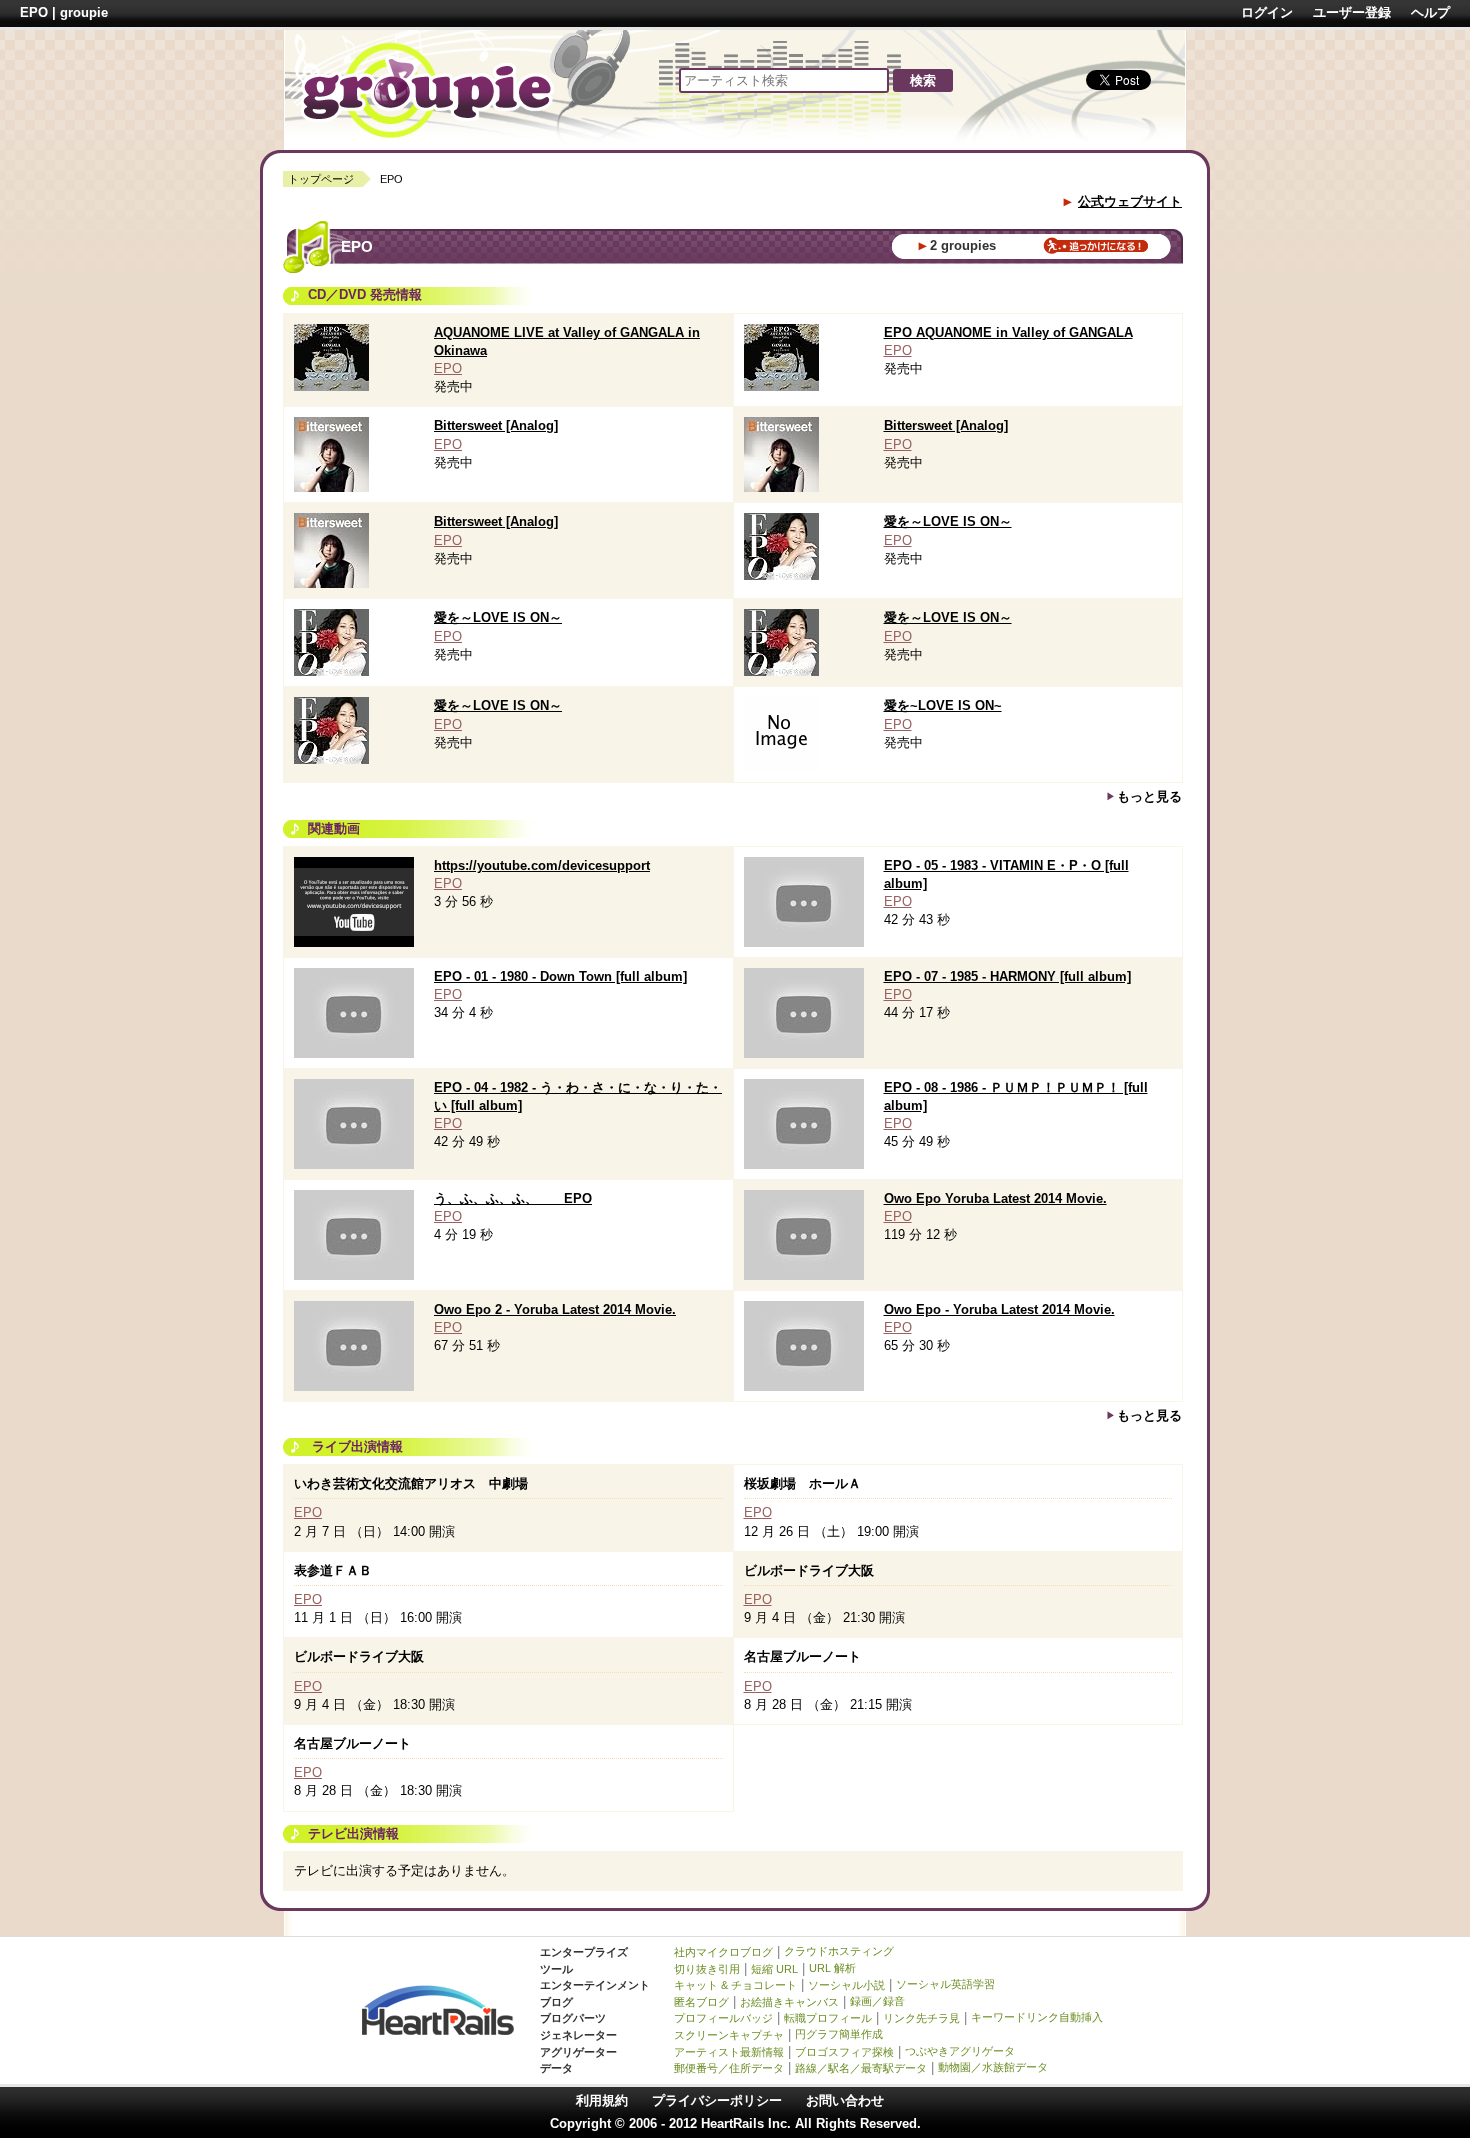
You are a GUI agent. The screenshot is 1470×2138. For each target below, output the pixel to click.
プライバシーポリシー (717, 2100)
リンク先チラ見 (921, 2018)
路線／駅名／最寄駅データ (861, 2068)
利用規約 (602, 2100)
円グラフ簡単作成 (839, 2034)
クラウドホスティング (839, 1951)
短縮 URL (774, 1969)
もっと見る (1149, 796)
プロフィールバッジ (723, 2018)
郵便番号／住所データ (729, 2068)
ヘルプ (1430, 12)
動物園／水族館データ (993, 2067)
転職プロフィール (828, 2018)
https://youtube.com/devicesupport (542, 865)
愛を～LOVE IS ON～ (948, 521)
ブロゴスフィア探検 (844, 2052)
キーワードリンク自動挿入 (1037, 2017)
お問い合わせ (845, 2100)
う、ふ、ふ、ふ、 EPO (513, 1198)
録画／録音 (877, 2001)
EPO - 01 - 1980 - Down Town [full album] (560, 976)
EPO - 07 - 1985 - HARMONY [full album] (1007, 976)
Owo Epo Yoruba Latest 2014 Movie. (995, 1198)
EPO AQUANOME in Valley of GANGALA (1008, 332)
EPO (448, 368)
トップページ (321, 179)
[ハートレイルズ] (438, 2009)
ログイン (1267, 12)
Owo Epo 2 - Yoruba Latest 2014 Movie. (555, 1309)
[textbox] (784, 80)
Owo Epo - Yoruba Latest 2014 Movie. (999, 1309)
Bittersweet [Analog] (496, 425)
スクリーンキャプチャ (729, 2035)
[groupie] (427, 88)
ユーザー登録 (1352, 12)
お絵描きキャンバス (789, 2002)
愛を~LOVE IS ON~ (943, 705)
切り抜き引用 (707, 1969)
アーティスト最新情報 (729, 2052)
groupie (84, 12)
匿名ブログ (701, 2002)
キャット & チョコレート (735, 1985)
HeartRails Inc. (746, 2123)
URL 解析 (832, 1968)
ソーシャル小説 (846, 1985)
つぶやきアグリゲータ (960, 2051)
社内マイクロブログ (723, 1952)
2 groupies (963, 245)
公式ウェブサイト (1130, 201)
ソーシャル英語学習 (945, 1984)
